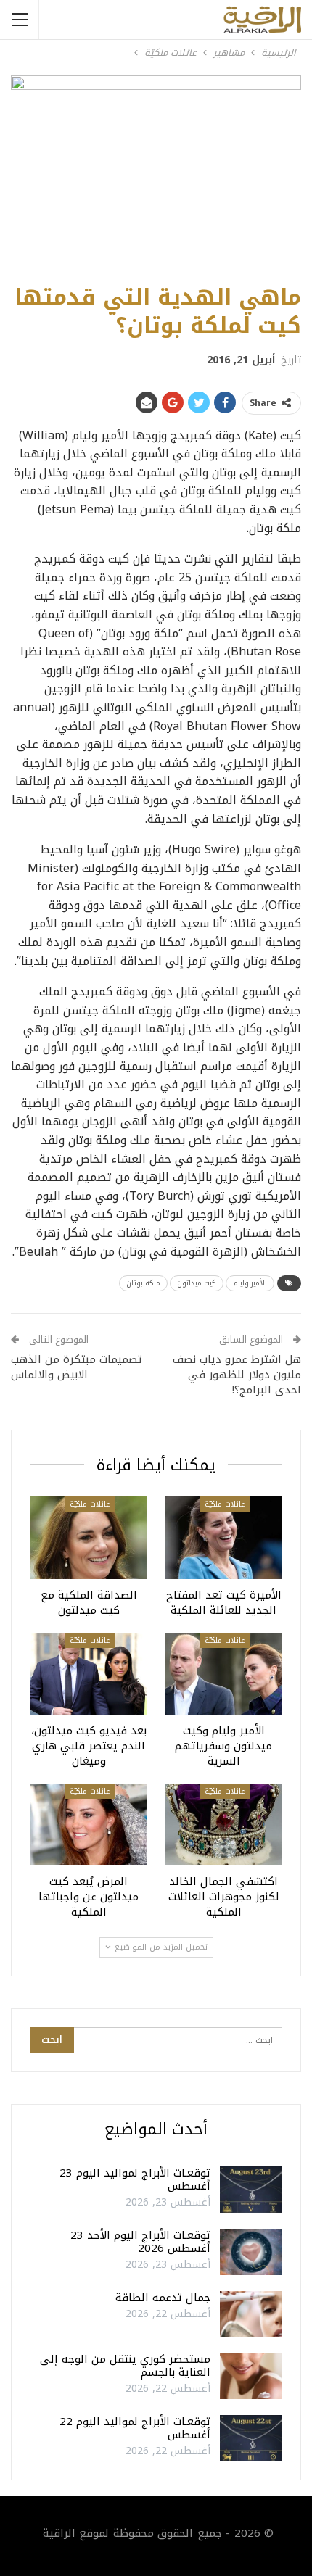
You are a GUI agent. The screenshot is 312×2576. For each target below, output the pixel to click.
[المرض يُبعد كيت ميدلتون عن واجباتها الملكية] (89, 1825)
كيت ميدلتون (197, 1283)
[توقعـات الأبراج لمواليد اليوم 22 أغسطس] (251, 2438)
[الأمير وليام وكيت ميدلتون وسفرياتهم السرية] (223, 1674)
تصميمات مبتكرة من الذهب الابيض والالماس (77, 1367)
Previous (29, 172)
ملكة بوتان (143, 1283)
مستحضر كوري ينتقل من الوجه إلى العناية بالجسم (125, 2366)
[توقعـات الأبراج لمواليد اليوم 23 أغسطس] (251, 2190)
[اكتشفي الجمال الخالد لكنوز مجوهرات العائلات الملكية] (223, 1825)
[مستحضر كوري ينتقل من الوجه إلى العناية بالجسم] (251, 2376)
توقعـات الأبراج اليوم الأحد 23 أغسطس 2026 (140, 2242)
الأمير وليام (250, 1283)
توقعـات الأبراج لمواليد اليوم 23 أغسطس (135, 2179)
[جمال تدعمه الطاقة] (251, 2314)
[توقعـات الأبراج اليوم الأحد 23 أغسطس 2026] (251, 2252)
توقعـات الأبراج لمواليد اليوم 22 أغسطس (135, 2428)
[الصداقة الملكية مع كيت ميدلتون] (89, 1537)
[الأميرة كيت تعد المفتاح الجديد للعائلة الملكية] (223, 1537)
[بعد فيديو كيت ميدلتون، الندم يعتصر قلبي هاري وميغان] (89, 1674)
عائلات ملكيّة (225, 1504)
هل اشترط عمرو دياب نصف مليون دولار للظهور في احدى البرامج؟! (237, 1375)
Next (283, 172)
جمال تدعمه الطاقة (163, 2298)
